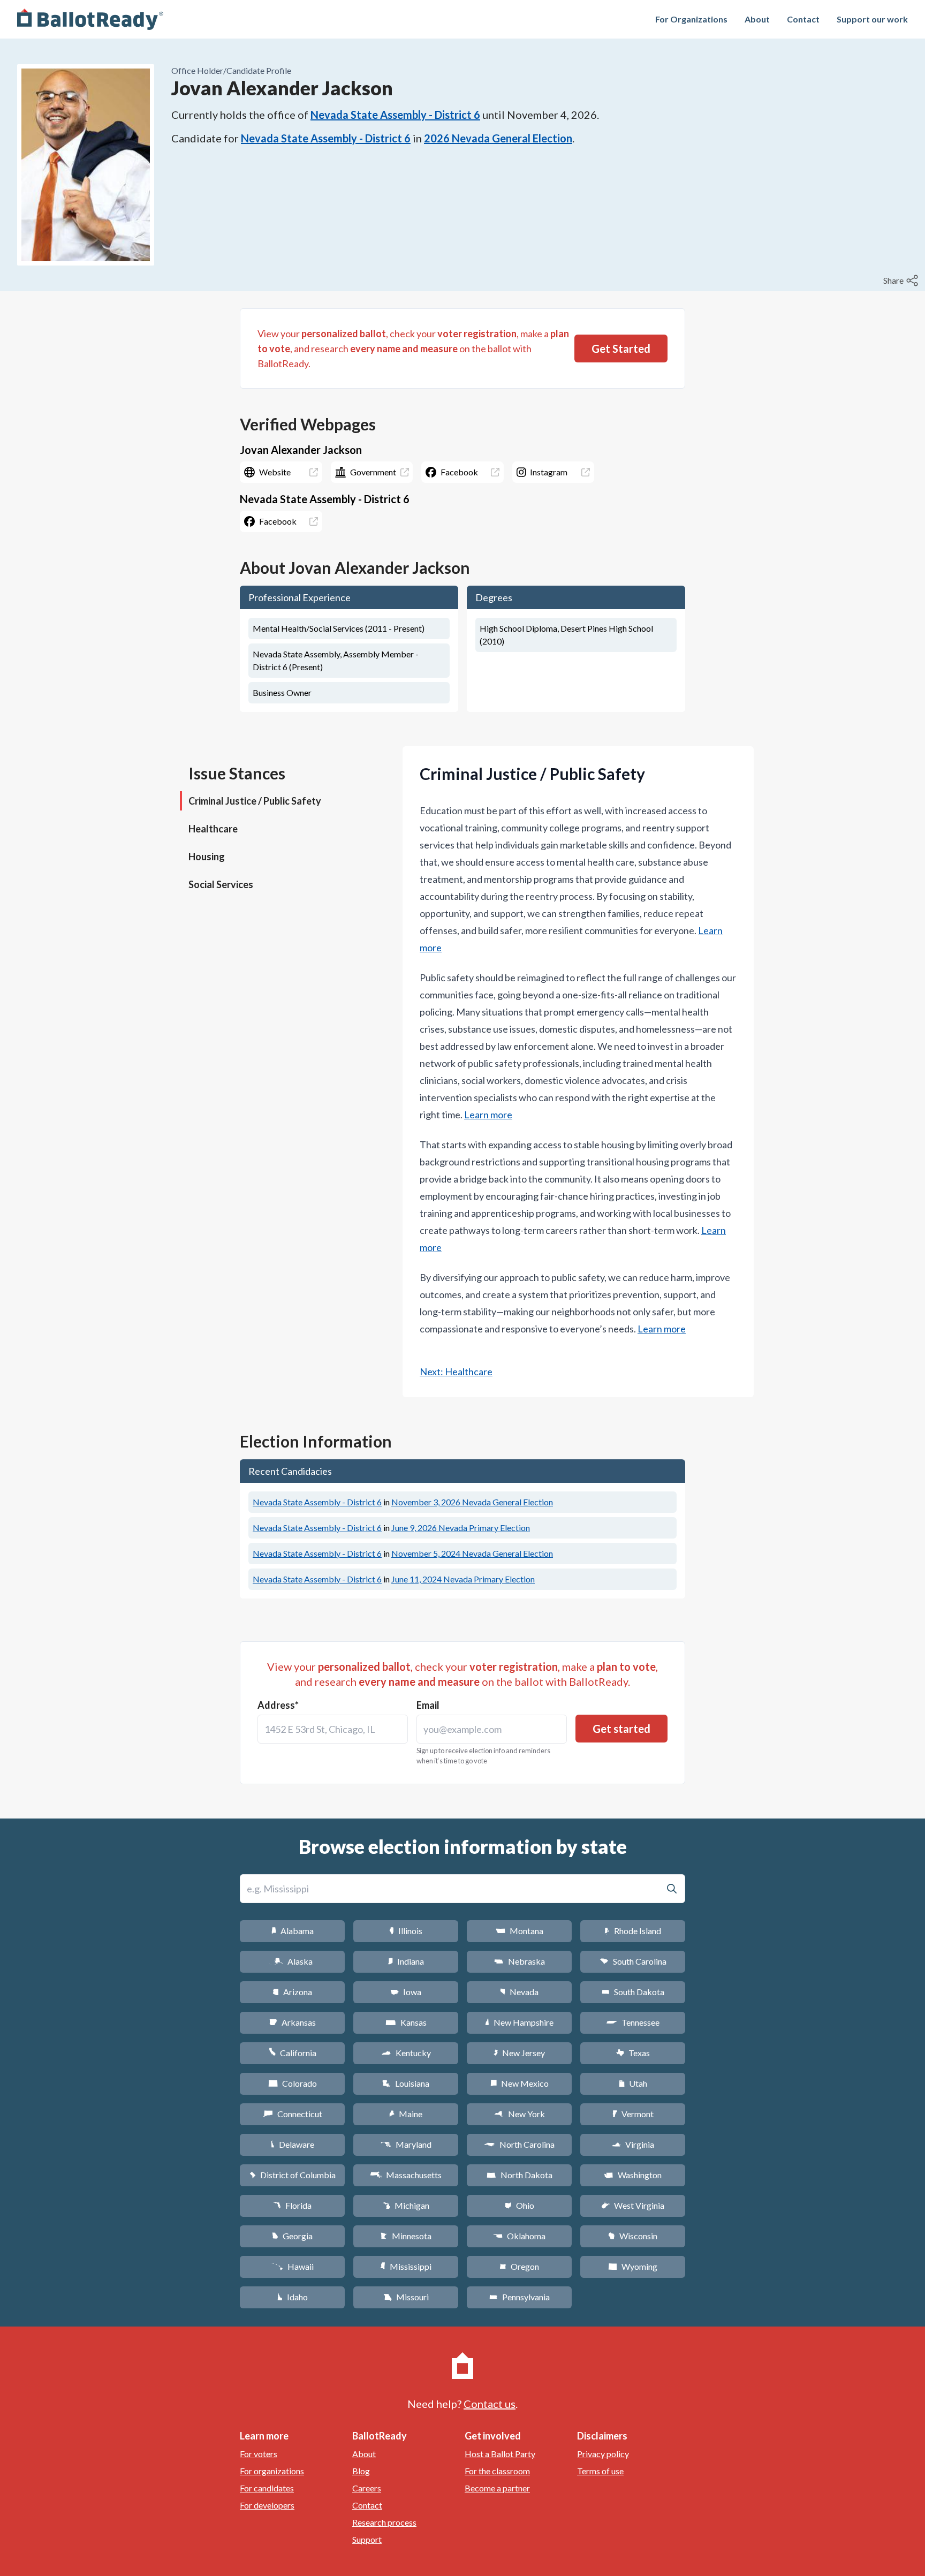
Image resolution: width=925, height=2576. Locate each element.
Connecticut (293, 2114)
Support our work (872, 19)
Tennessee (633, 2022)
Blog (361, 2471)
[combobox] (333, 1729)
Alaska (293, 1961)
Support (367, 2539)
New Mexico (520, 2083)
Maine (406, 2114)
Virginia (633, 2144)
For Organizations (691, 19)
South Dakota (633, 1992)
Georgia (292, 2236)
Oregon (519, 2266)
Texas (633, 2053)
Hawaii (293, 2266)
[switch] (902, 281)
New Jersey (519, 2053)
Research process (384, 2522)
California (293, 2053)
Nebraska (520, 1961)
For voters (259, 2454)
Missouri (406, 2297)
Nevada (519, 1992)
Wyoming (633, 2266)
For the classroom (497, 2471)
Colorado (293, 2083)
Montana (520, 1931)
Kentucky (406, 2053)
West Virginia (633, 2205)
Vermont (633, 2114)
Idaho (293, 2297)
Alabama (293, 1931)
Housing (207, 857)
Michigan (406, 2205)
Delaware (293, 2144)
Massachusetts (406, 2175)
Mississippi (406, 2266)
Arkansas (293, 2022)
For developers (267, 2505)
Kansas (406, 2022)
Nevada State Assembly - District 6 (395, 115)
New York (520, 2114)
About (757, 19)
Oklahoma (519, 2236)
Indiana (406, 1961)
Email (428, 1705)
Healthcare (213, 829)
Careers (367, 2488)
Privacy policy (603, 2454)
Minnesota (406, 2236)
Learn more (488, 1115)
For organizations (272, 2471)
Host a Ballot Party (500, 2454)
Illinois (406, 1931)
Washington (633, 2175)
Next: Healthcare (456, 1372)
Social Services (221, 884)
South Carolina (633, 1961)
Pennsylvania (520, 2297)
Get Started (621, 348)
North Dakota (520, 2175)
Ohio (520, 2205)
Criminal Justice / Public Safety (255, 801)
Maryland (406, 2144)
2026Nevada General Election (498, 138)
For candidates (267, 2488)
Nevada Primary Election (461, 1528)
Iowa (406, 1992)
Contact (803, 19)
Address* (278, 1705)
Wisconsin (633, 2236)
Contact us (490, 2404)
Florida (292, 2205)
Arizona (292, 1992)
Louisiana (406, 2083)
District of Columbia (293, 2175)
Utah (633, 2083)
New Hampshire (519, 2022)
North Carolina (519, 2144)
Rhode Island (633, 1931)
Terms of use (600, 2471)
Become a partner (497, 2488)
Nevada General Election (472, 1502)
